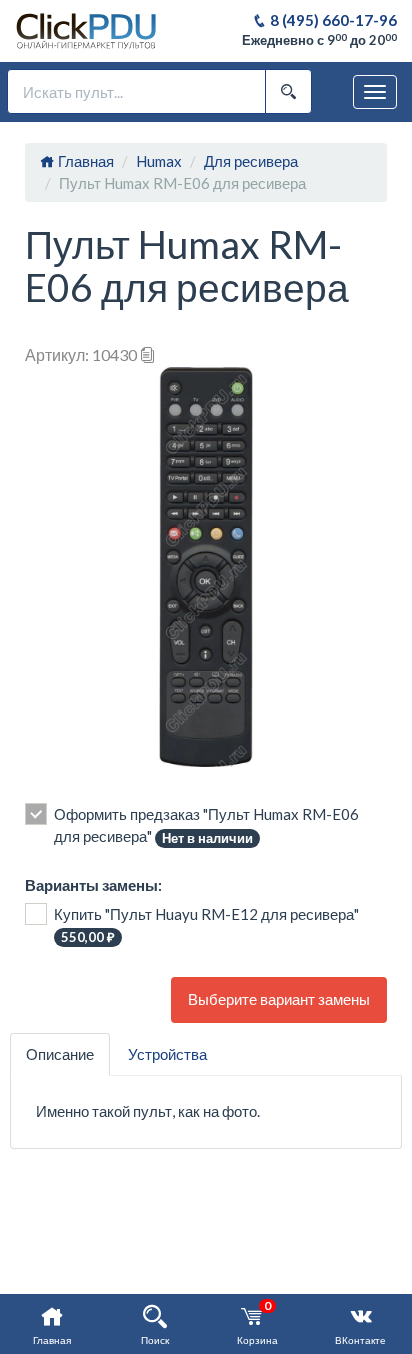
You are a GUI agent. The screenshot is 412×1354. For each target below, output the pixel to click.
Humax (159, 161)
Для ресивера (251, 161)
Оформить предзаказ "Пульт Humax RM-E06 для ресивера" (206, 825)
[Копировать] (148, 354)
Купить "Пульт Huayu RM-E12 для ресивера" (206, 925)
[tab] (60, 1054)
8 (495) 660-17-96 (332, 20)
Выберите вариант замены (279, 999)
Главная (84, 161)
